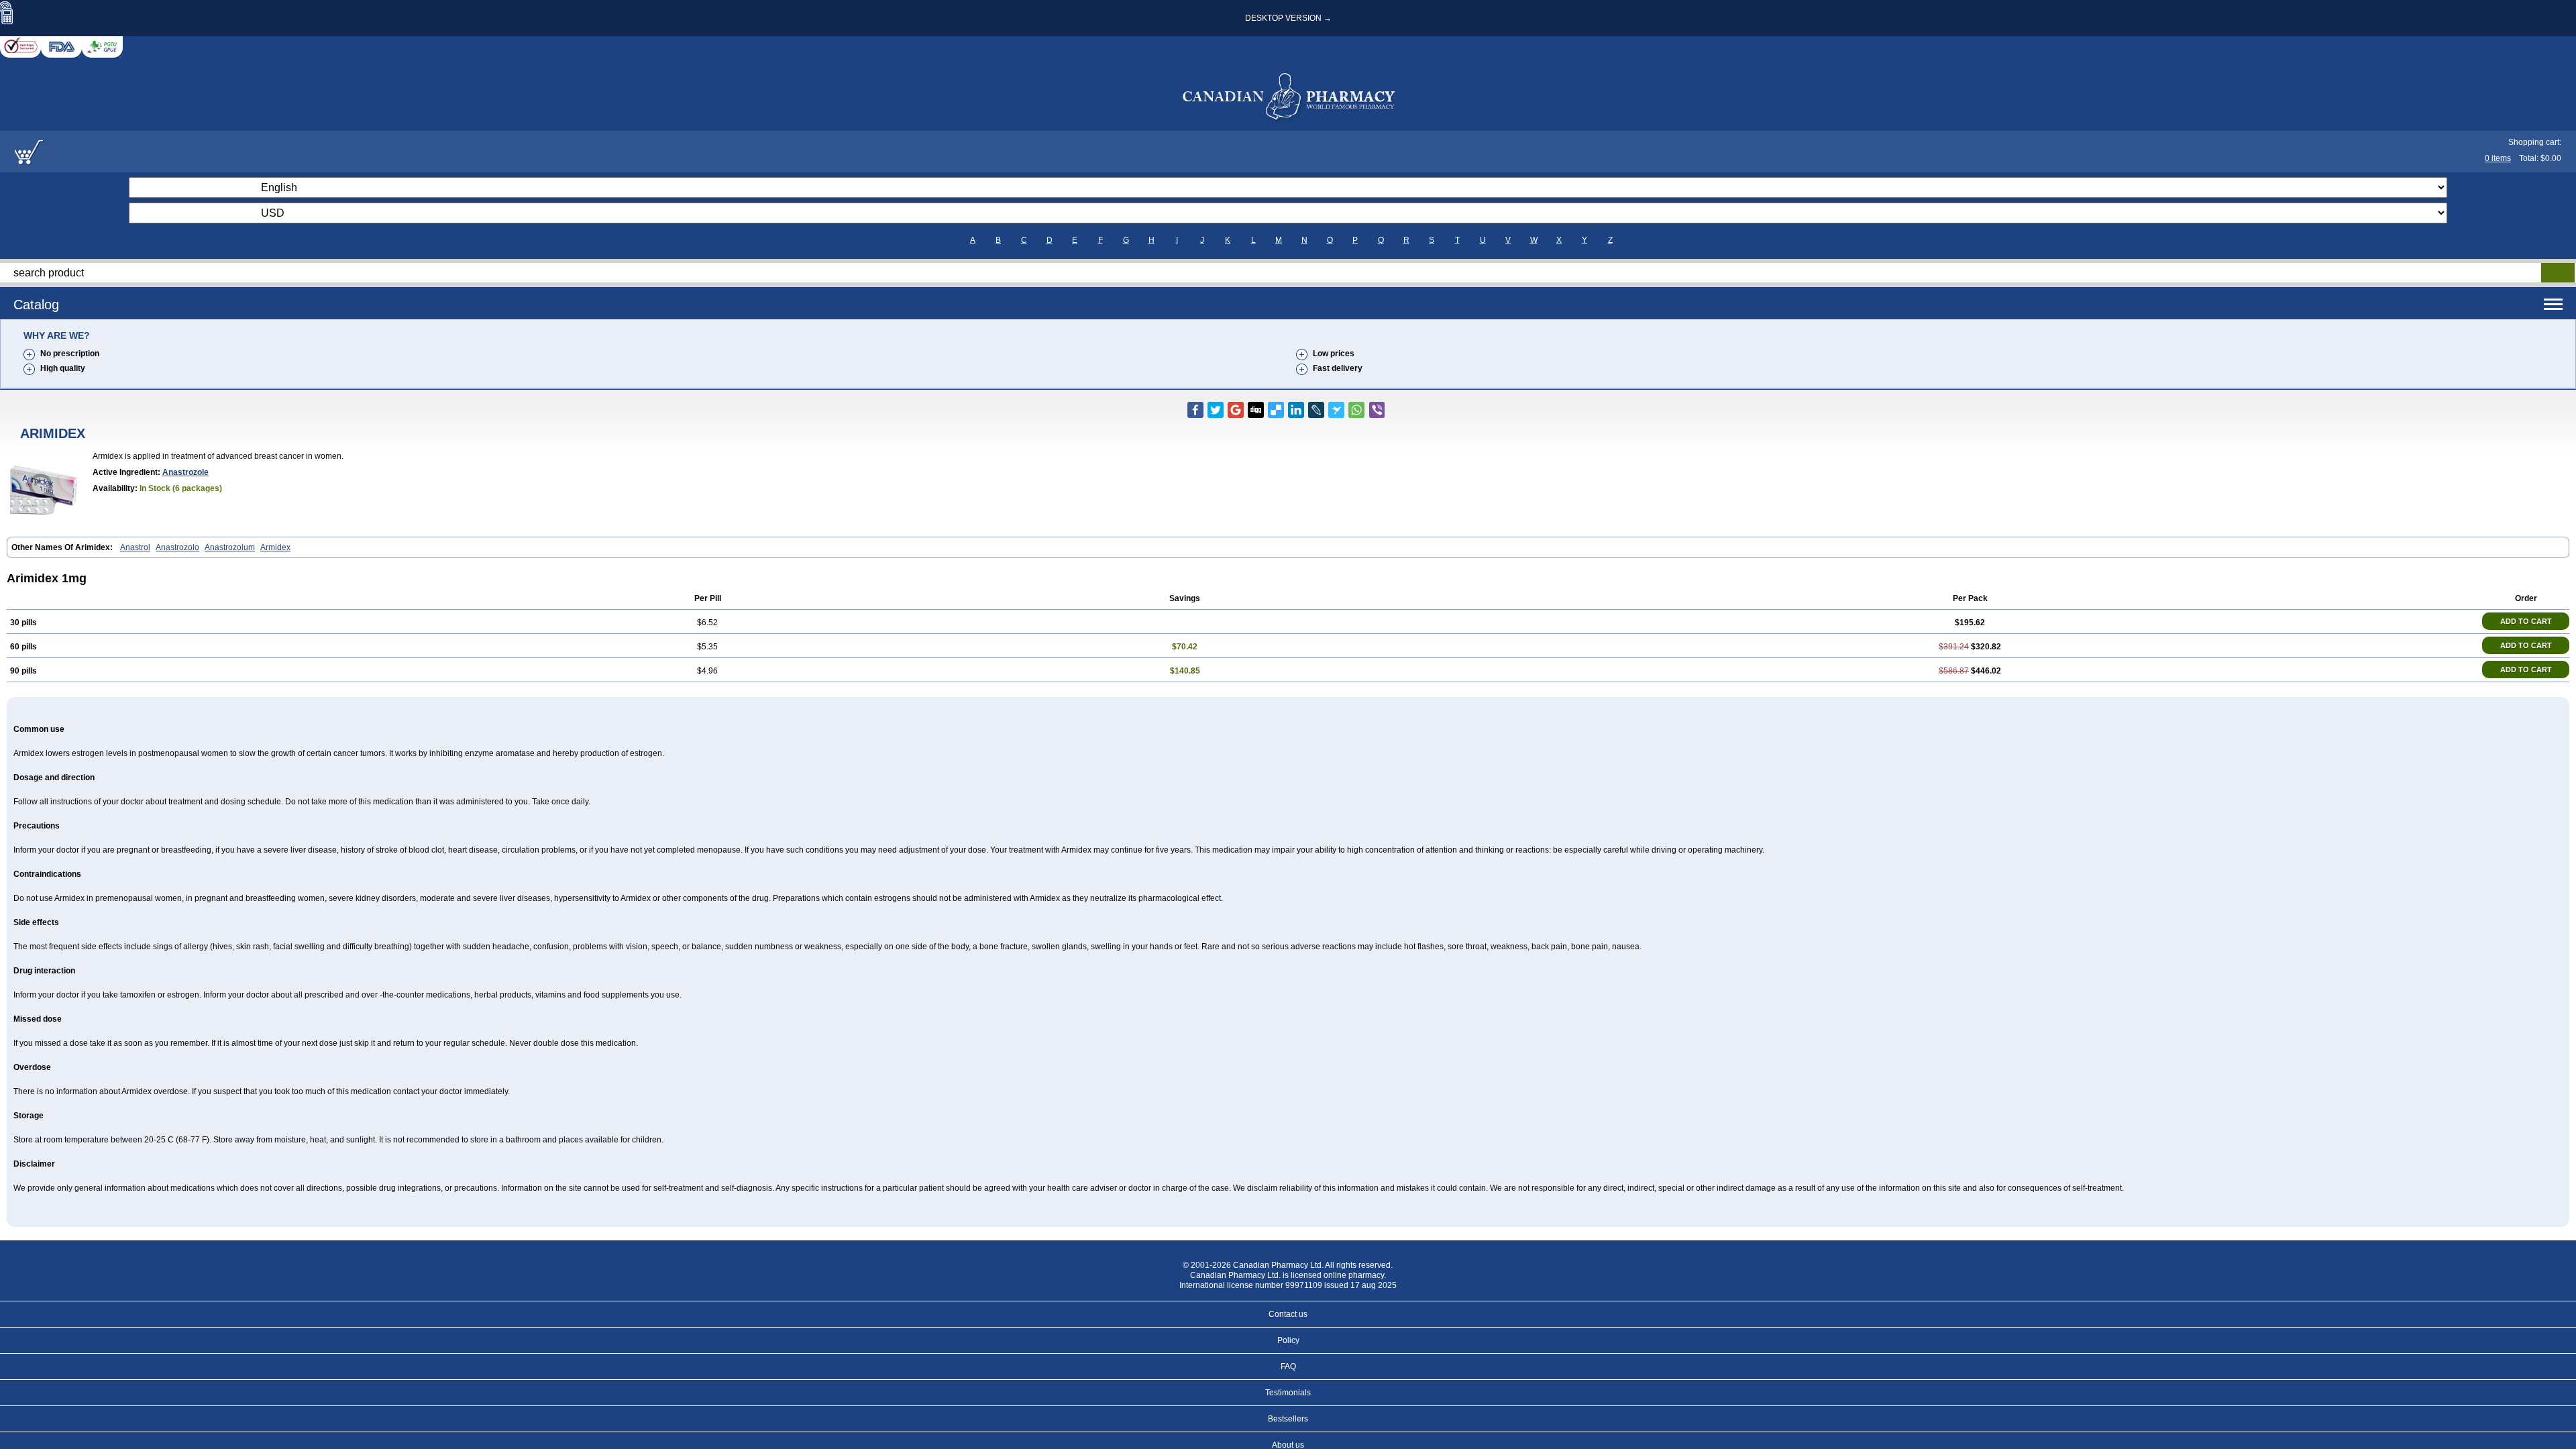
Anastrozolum (230, 547)
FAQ (1288, 1366)
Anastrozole (185, 472)
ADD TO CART (2526, 621)
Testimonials (1288, 1393)
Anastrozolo (177, 547)
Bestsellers (1288, 1419)
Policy (1288, 1340)
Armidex (275, 547)
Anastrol (135, 547)
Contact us (1288, 1314)
